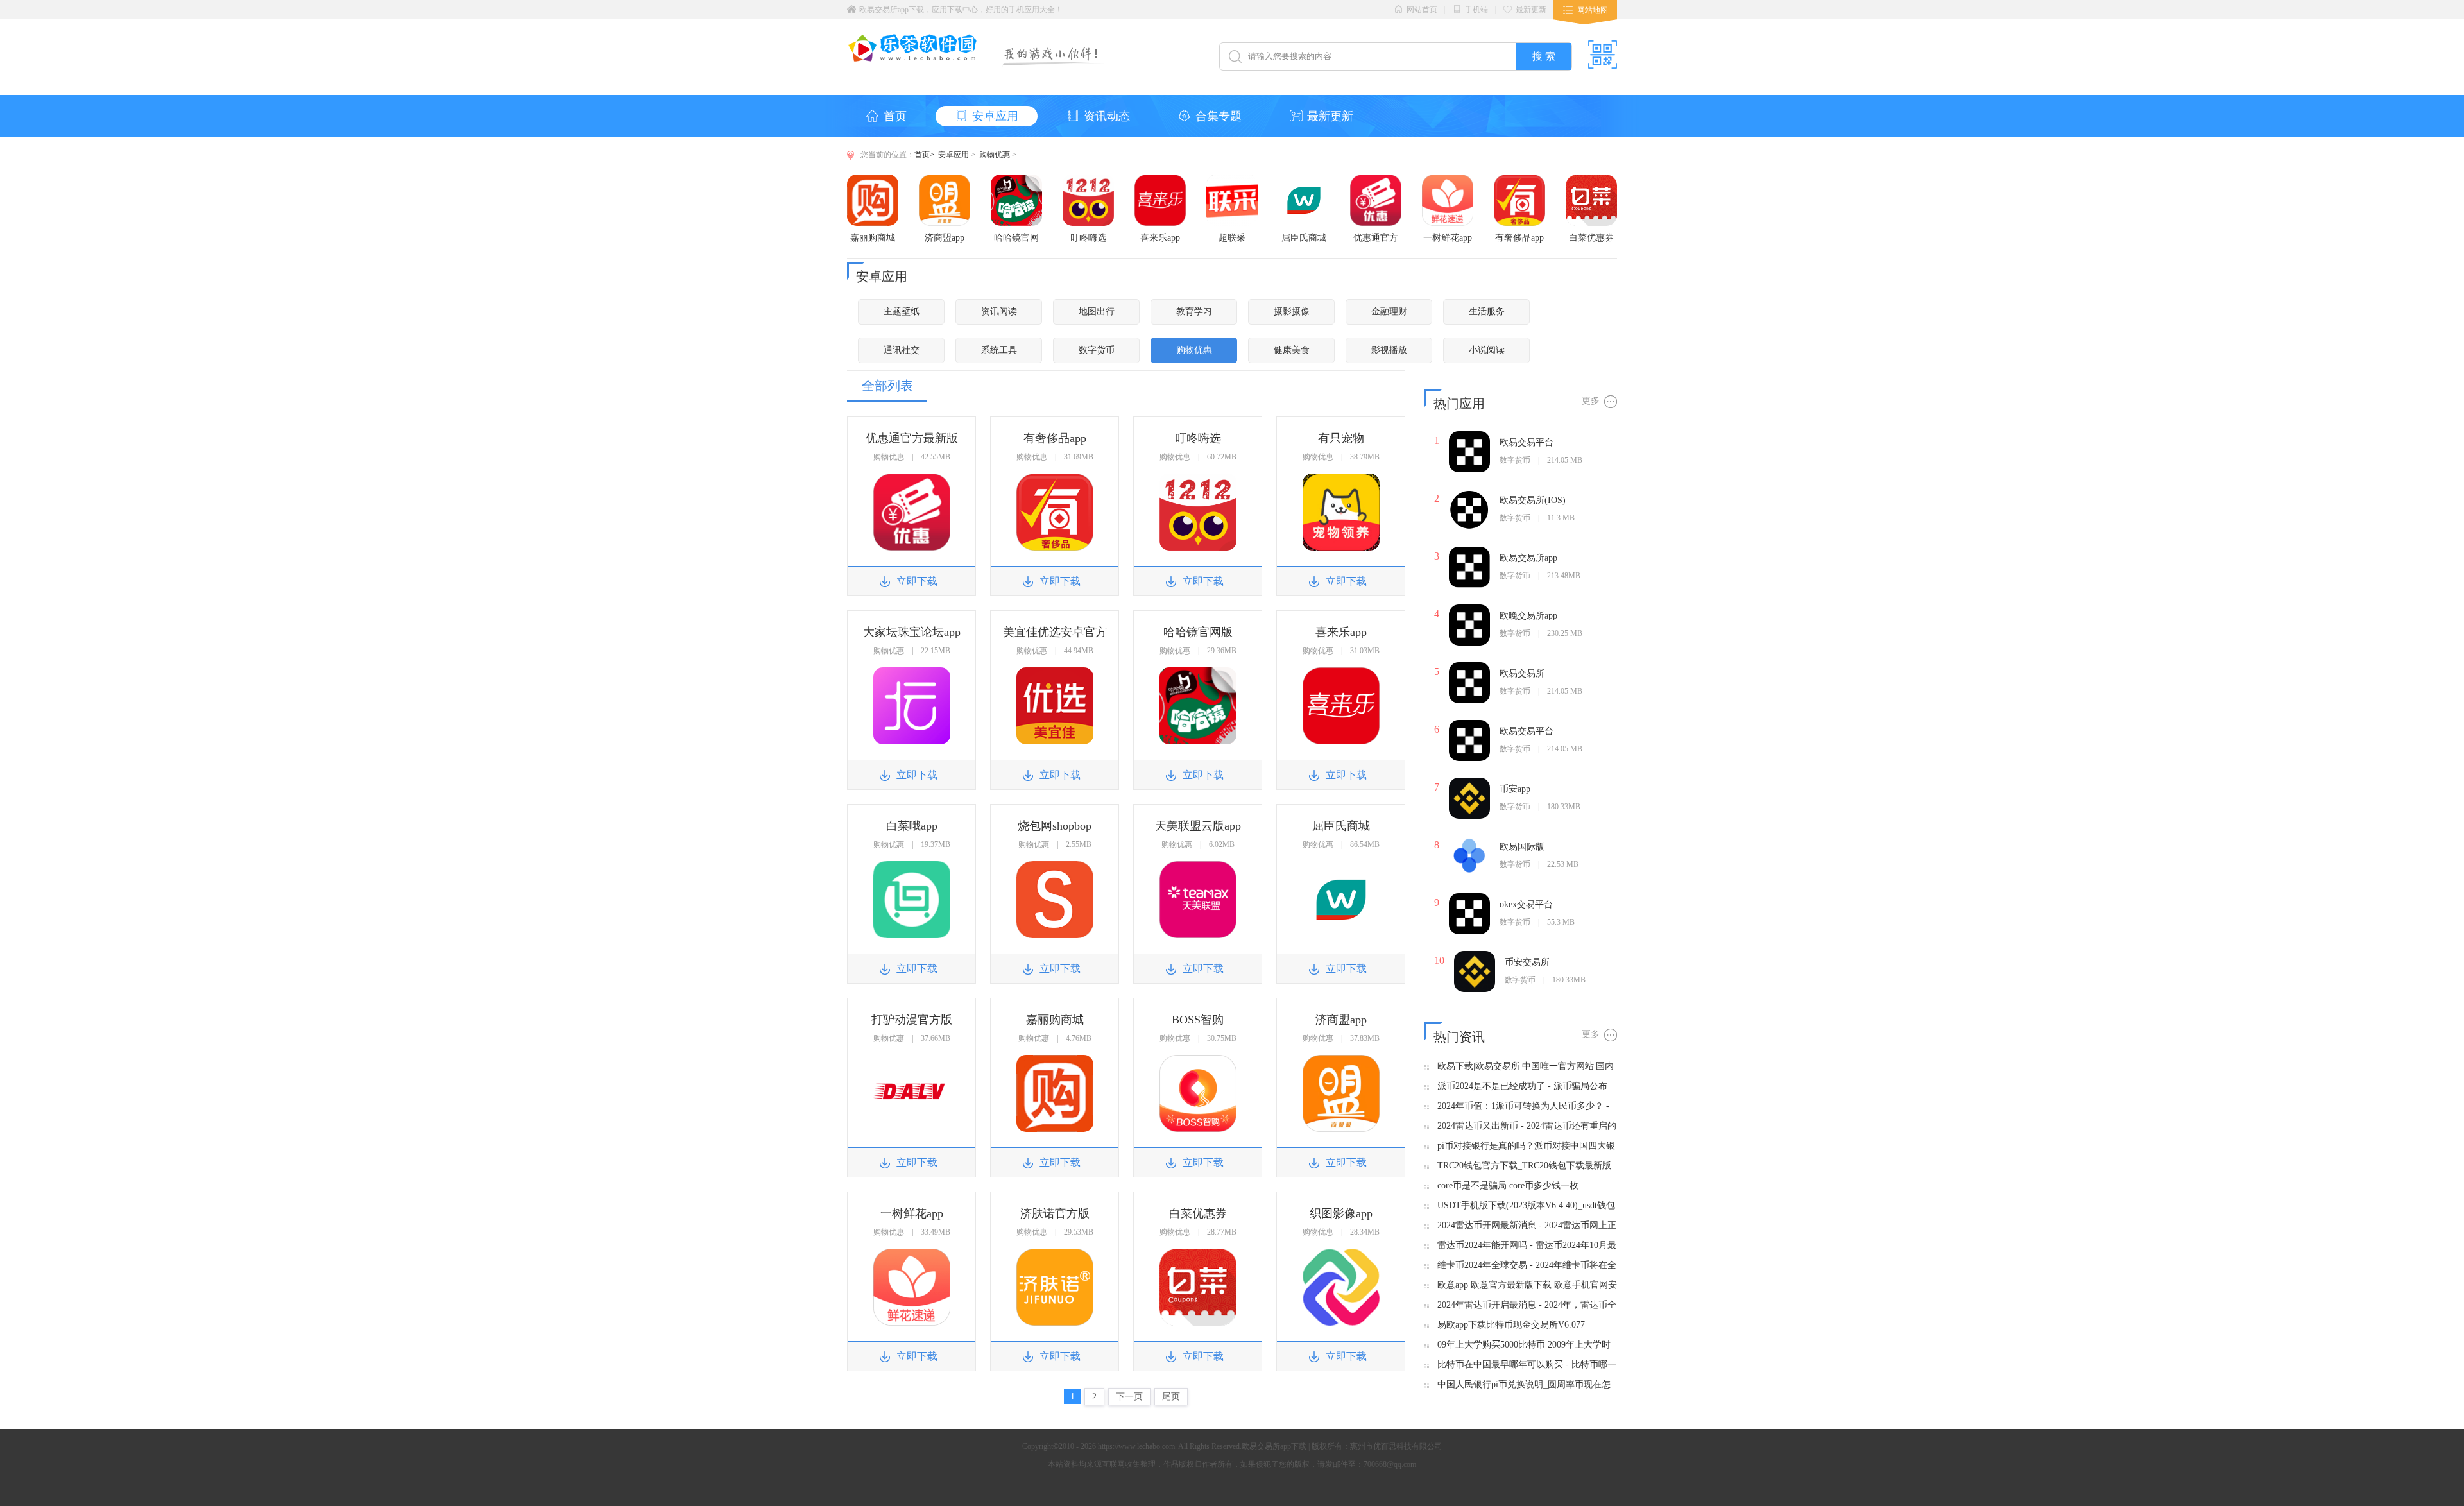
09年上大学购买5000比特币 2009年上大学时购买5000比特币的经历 (1524, 1345)
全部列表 (887, 386)
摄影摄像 (1292, 312)
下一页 (1129, 1397)
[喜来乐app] (1160, 179)
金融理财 (1389, 312)
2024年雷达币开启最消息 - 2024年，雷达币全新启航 (1527, 1305)
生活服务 (1487, 312)
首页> (924, 155)
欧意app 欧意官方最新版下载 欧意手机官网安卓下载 (1527, 1286)
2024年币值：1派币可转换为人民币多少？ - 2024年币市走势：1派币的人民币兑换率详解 (1525, 1107)
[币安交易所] (1475, 956)
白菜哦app (912, 826)
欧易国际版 (1522, 847)
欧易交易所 (1522, 673)
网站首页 (1422, 10)
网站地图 (1593, 10)
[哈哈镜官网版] (1016, 179)
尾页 (1171, 1397)
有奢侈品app (1519, 238)
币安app (1515, 789)
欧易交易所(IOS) (1533, 500)
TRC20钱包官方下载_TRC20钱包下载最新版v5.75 (1524, 1166)
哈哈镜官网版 (1016, 238)
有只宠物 (1341, 438)
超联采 (1232, 238)
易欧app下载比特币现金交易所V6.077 (1511, 1325)
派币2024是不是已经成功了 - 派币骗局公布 (1522, 1086)
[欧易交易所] (1469, 667)
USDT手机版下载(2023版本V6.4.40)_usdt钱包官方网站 (1526, 1206)
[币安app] (1469, 783)
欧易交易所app (1528, 558)
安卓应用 (995, 116)
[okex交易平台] (1469, 898)
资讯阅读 (999, 312)
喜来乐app (1160, 238)
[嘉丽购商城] (873, 179)
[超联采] (1232, 179)
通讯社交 (902, 350)
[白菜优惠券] (1591, 179)
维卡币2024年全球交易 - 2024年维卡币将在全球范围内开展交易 (1527, 1266)
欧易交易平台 (1527, 442)
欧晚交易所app (1528, 616)
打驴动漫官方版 (912, 1020)
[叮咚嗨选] (1088, 179)
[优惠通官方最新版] (1376, 179)
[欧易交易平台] (1469, 436)
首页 (895, 116)
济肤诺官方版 (1055, 1213)
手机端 (1476, 10)
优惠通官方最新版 (1376, 238)
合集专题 (1219, 116)
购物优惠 (995, 155)
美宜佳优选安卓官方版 (1055, 632)
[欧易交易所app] (1469, 552)
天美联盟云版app (1198, 826)
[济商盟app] (945, 179)
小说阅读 (1487, 350)
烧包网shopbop (1055, 826)
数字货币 (1097, 350)
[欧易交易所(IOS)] (1469, 494)
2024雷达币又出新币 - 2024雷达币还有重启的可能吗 (1527, 1126)
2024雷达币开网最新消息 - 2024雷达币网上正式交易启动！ (1527, 1226)
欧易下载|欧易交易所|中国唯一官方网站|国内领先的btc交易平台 (1526, 1067)
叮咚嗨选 (1088, 238)
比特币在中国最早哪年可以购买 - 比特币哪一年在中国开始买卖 (1527, 1365)
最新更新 (1531, 10)
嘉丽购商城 (873, 238)
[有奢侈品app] (1519, 179)
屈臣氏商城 (1304, 238)
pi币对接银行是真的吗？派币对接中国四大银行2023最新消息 (1526, 1146)
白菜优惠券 (1591, 238)
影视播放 (1389, 350)
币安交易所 (1527, 962)
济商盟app (945, 238)
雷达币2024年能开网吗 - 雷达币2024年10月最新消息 (1527, 1246)
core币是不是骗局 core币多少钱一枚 (1508, 1185)
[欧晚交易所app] (1469, 609)
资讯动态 (1107, 116)
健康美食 (1292, 350)
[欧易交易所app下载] (913, 58)
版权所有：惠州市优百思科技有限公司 (1377, 1446)
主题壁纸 (902, 312)
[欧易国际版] (1469, 840)
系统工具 (999, 350)
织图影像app (1341, 1213)
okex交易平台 (1526, 904)
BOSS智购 (1198, 1020)
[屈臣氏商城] (1304, 179)
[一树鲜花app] (1448, 179)
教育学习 (1194, 312)
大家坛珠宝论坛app (912, 632)
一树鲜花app (1448, 238)
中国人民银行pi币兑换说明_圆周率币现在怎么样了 (1524, 1385)
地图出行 (1097, 312)
